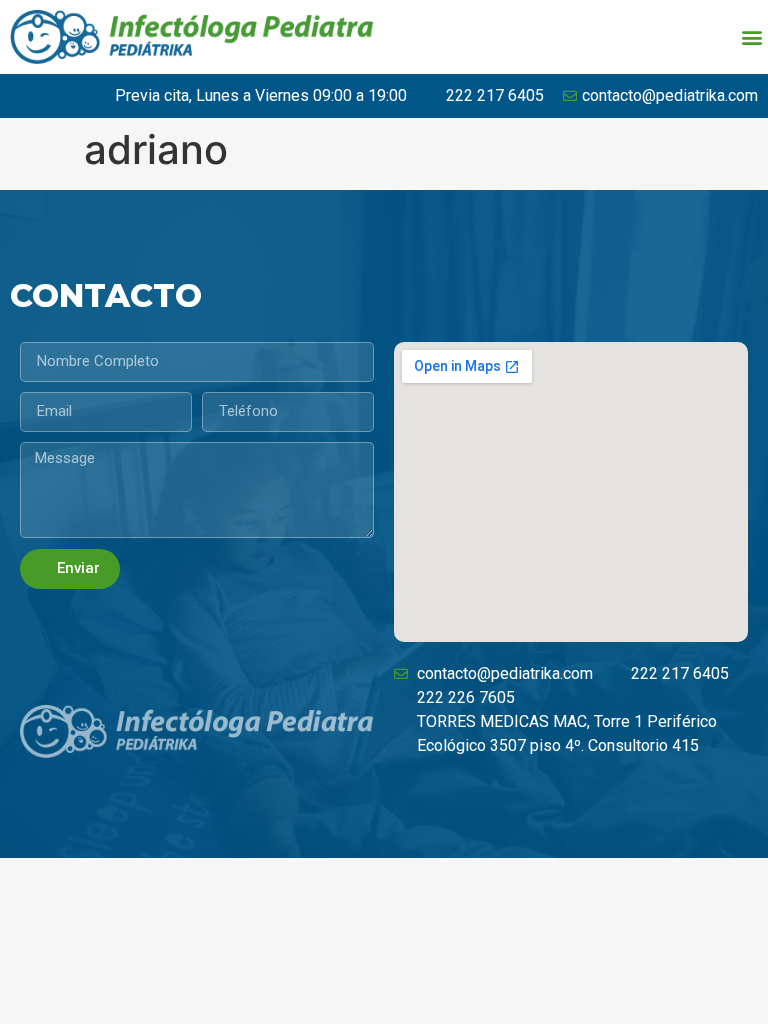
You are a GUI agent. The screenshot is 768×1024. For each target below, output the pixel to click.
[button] (751, 36)
